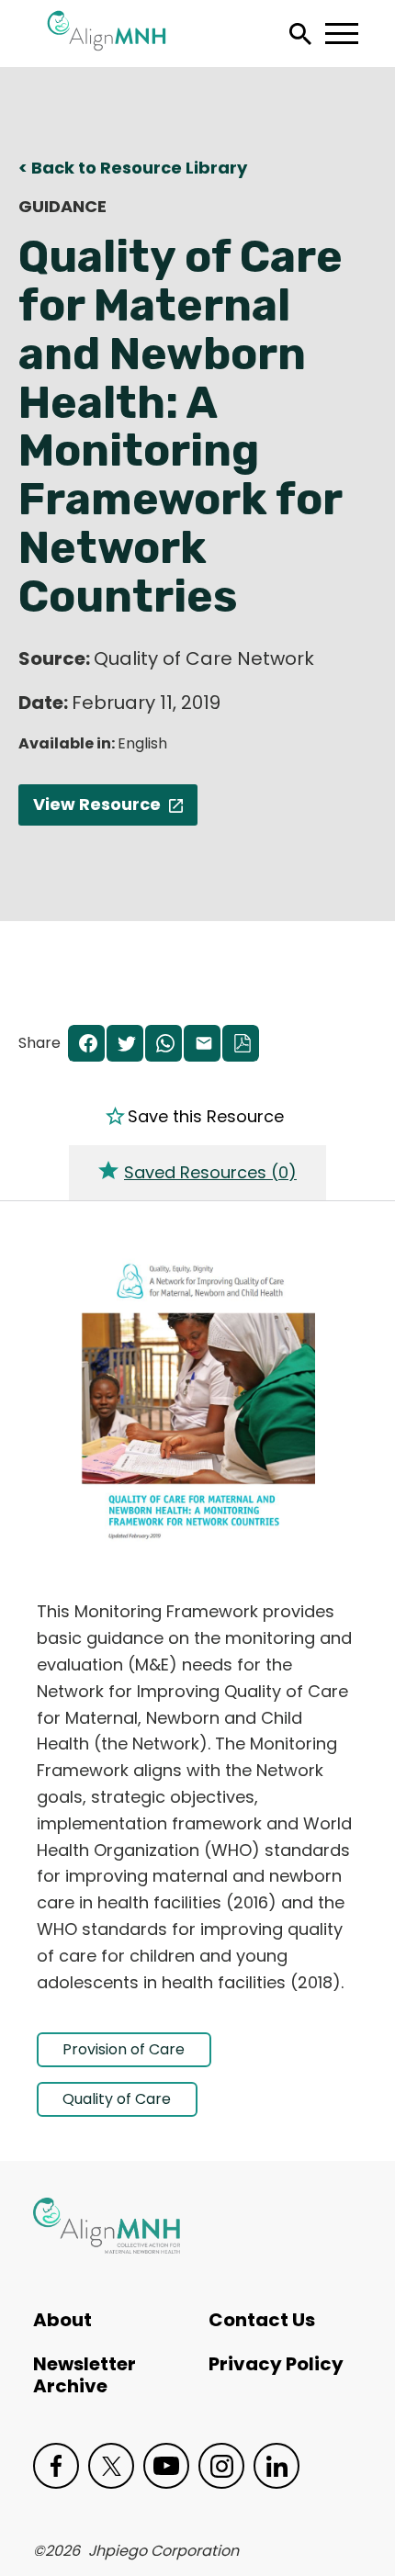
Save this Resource (206, 1117)
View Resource (97, 804)
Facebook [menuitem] (86, 1045)
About (62, 2320)
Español (63, 478)
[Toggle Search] (300, 34)
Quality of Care (117, 2099)
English (60, 560)
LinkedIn (276, 2466)
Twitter (111, 2466)
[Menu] (341, 34)
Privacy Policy (276, 2364)
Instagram (221, 2466)
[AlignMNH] (107, 2226)
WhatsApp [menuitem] (164, 1045)
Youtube (166, 2466)
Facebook (56, 2466)
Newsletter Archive (85, 2375)
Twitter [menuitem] (125, 1045)
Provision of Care (124, 2049)
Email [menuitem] (202, 1045)
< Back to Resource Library (133, 168)
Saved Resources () (210, 1172)
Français (65, 519)
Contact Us (262, 2320)
